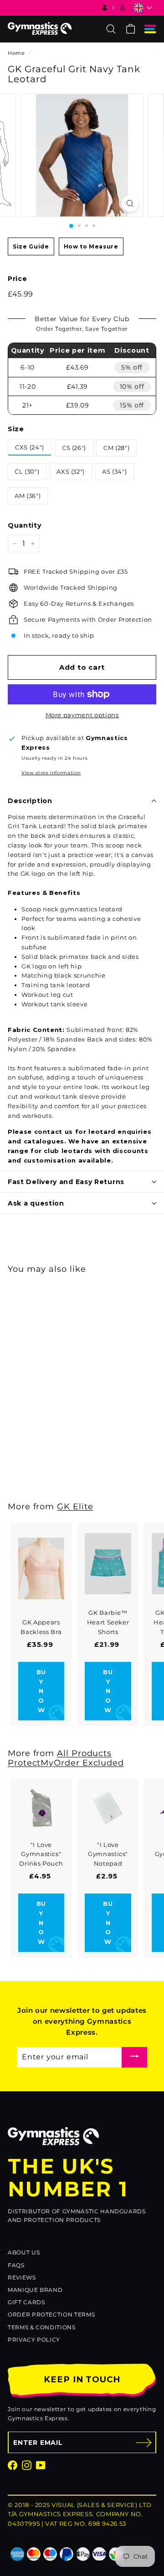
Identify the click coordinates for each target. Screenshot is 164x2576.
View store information (51, 773)
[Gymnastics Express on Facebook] (13, 2465)
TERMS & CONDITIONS (42, 2327)
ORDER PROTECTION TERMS (51, 2314)
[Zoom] (130, 204)
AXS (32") (71, 471)
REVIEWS (22, 2277)
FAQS (16, 2265)
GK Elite (75, 1506)
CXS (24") (30, 447)
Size (16, 429)
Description (30, 801)
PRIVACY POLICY (34, 2340)
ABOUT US (24, 2252)
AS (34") (114, 471)
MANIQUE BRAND (35, 2290)
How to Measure (91, 246)
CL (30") (27, 471)
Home (16, 53)
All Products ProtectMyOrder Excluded (66, 1758)
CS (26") (74, 448)
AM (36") (28, 496)
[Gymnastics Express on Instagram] (27, 2465)
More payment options (82, 715)
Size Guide (31, 246)
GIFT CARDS (26, 2302)
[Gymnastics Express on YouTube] (41, 2465)
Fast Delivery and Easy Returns (66, 1182)
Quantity (24, 525)
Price (17, 279)
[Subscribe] (134, 2057)
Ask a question (36, 1203)
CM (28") (116, 448)
